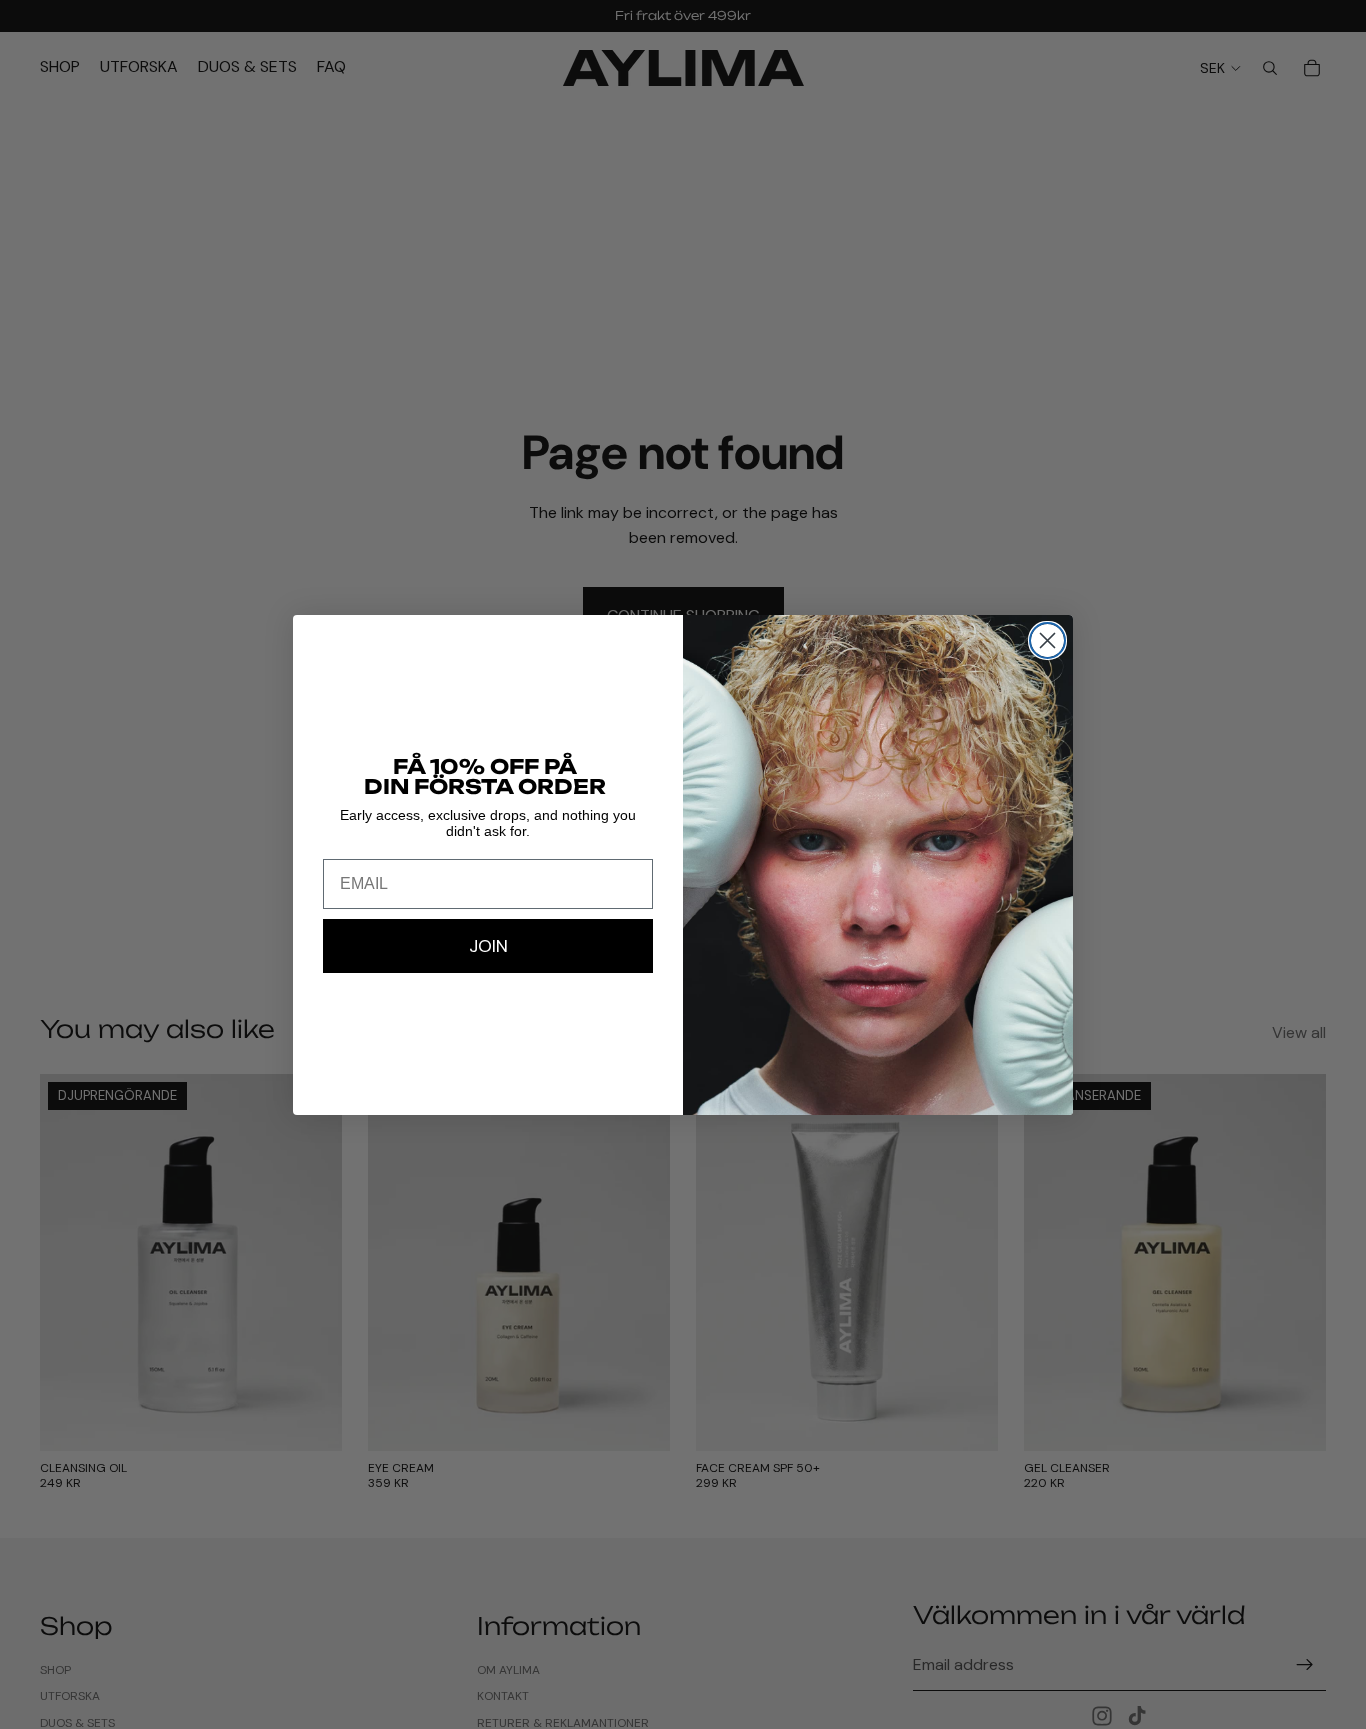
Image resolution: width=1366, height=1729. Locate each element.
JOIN (488, 946)
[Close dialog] (1047, 640)
